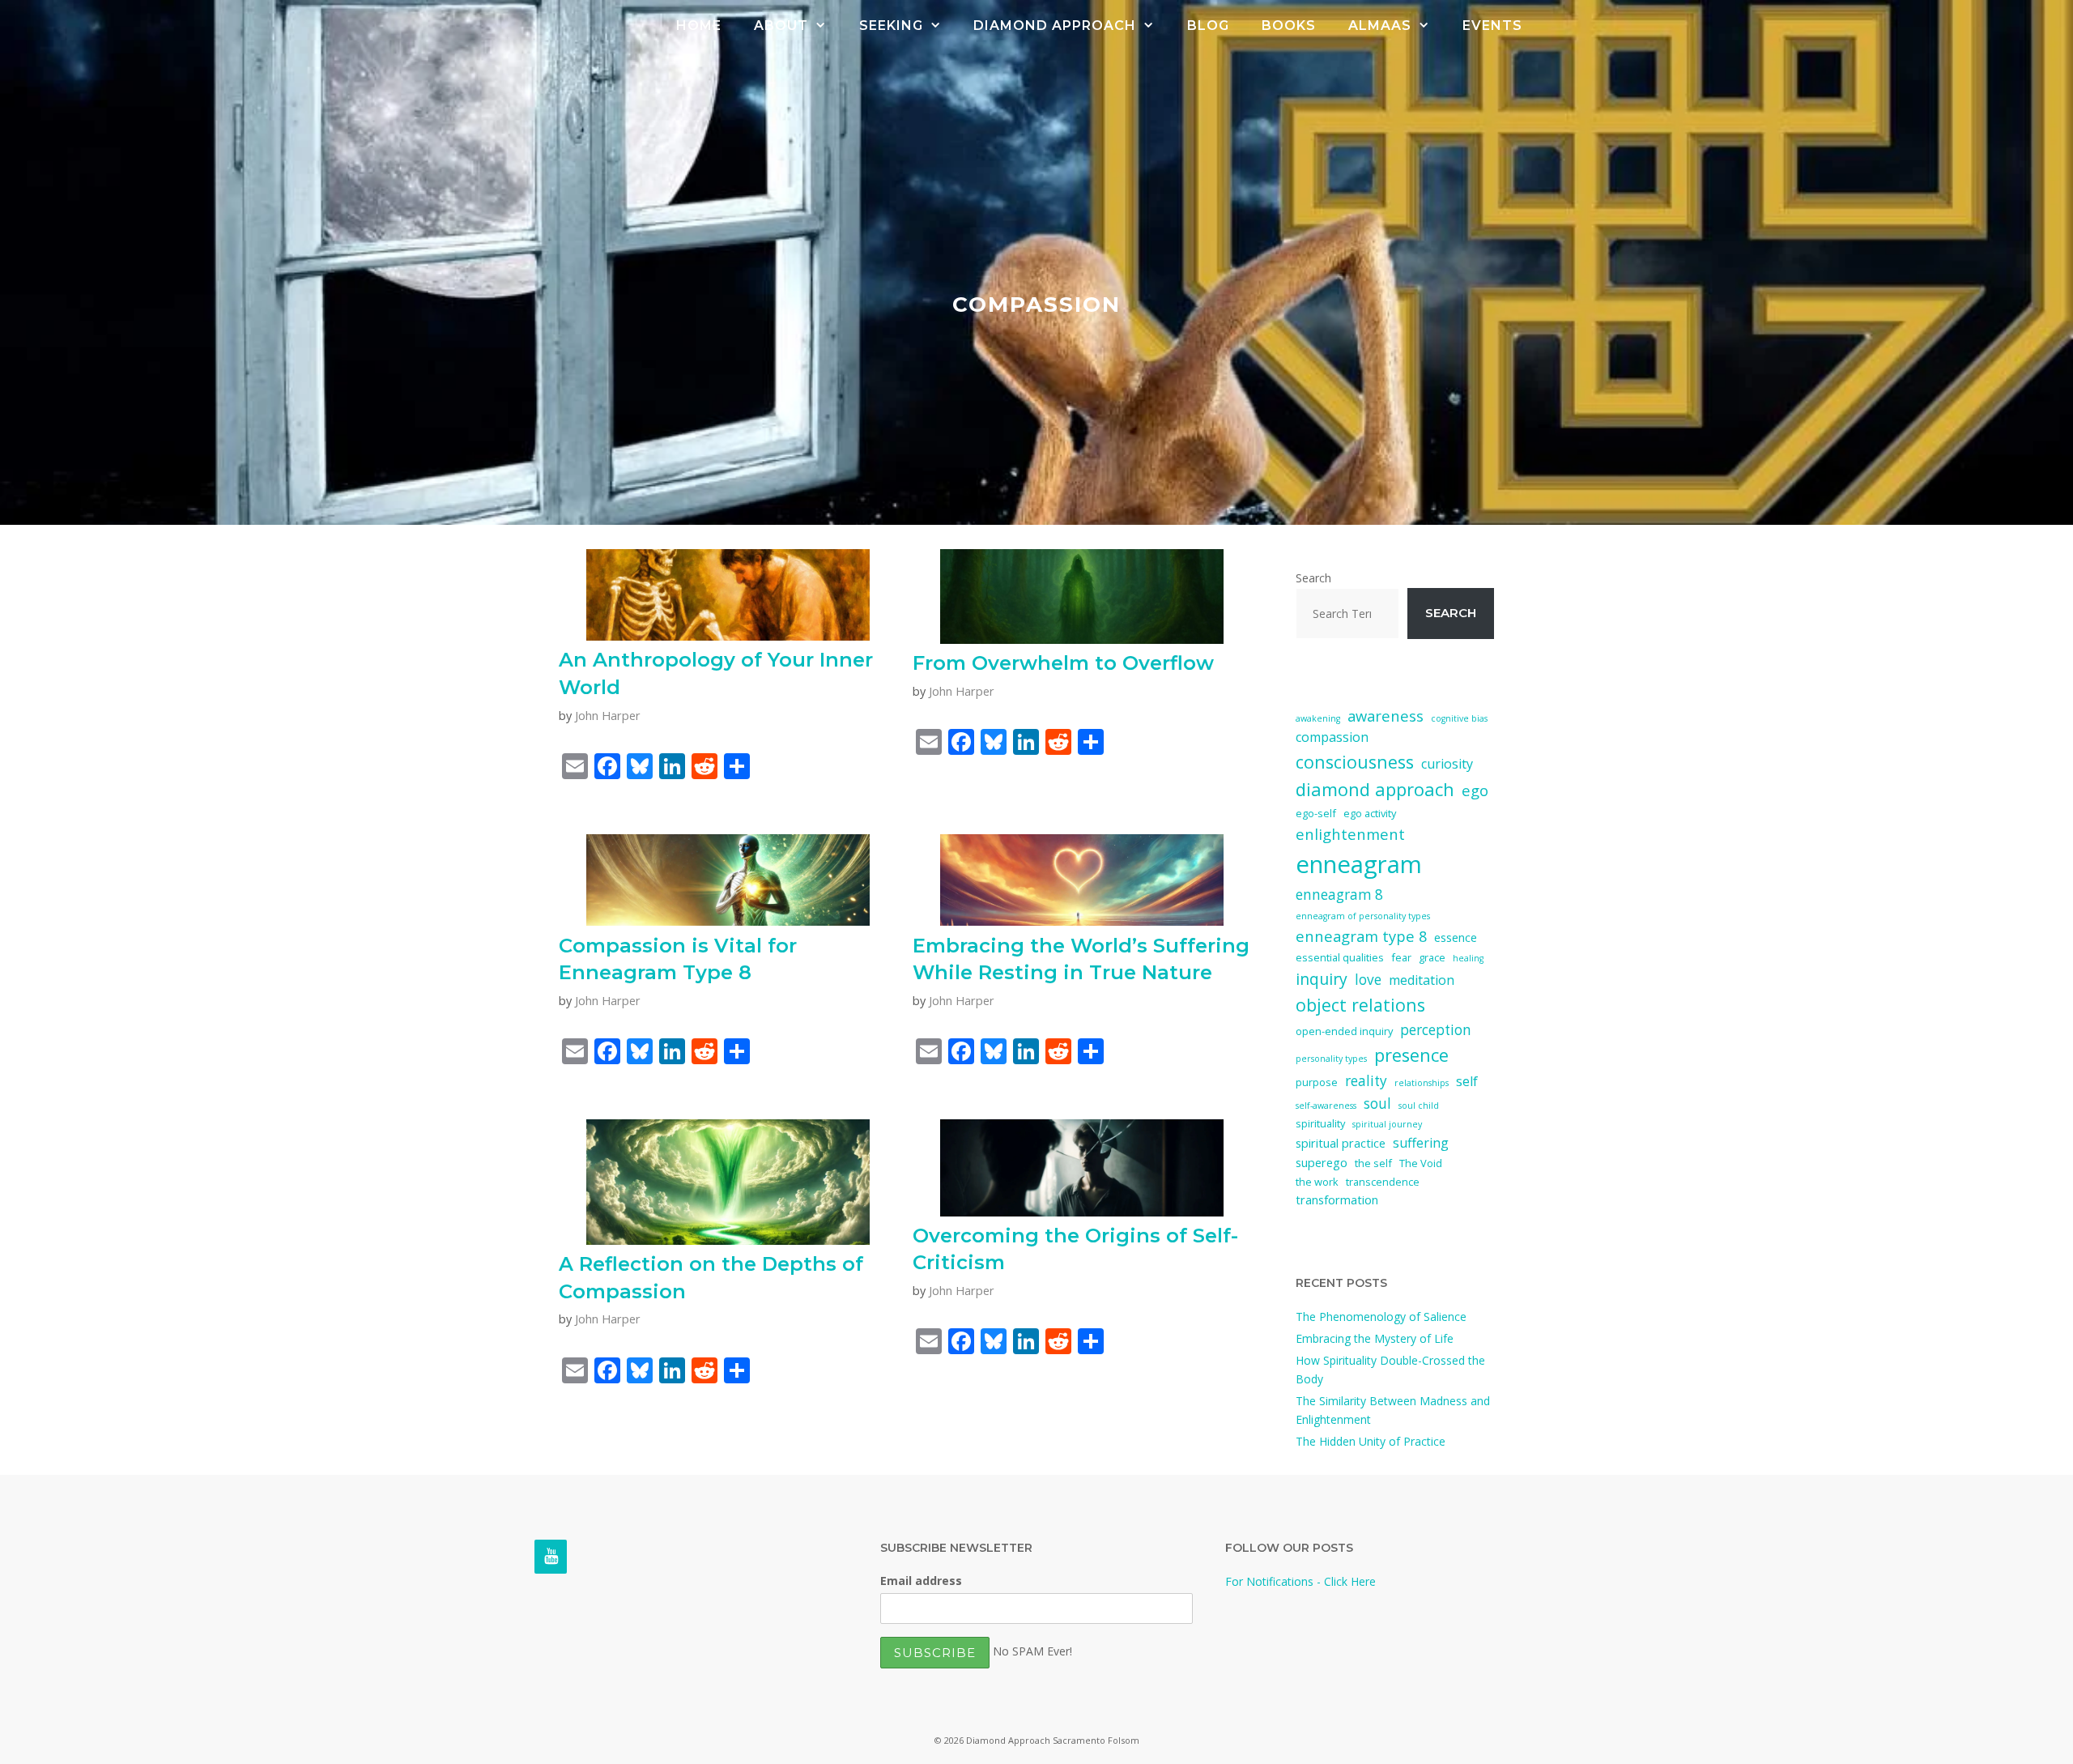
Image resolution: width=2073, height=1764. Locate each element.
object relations (1360, 1005)
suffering (1421, 1143)
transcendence (1383, 1182)
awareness (1386, 716)
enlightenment (1350, 834)
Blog (1208, 26)
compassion (1332, 737)
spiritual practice (1341, 1143)
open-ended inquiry (1344, 1031)
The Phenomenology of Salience (1381, 1317)
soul (1377, 1104)
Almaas (1380, 26)
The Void (1421, 1163)
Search (1313, 578)
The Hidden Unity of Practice (1371, 1441)
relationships (1422, 1083)
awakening (1318, 718)
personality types (1331, 1059)
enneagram (1359, 864)
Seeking (891, 26)
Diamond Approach (1055, 26)
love (1368, 980)
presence (1411, 1055)
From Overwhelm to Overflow (1063, 663)
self (1467, 1081)
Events (1492, 26)
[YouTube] (551, 1557)
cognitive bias (1459, 718)
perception (1436, 1030)
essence (1456, 937)
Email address (921, 1581)
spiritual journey (1387, 1124)
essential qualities (1340, 957)
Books (1289, 26)
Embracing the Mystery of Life (1375, 1338)
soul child (1419, 1106)
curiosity (1447, 764)
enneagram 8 (1339, 895)
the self (1373, 1163)
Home (699, 26)
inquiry (1322, 979)
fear (1401, 957)
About (781, 26)
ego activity (1370, 813)
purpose (1317, 1082)
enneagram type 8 (1361, 936)
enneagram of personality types (1363, 916)
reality (1366, 1081)
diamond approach (1375, 789)
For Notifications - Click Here (1300, 1581)
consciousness (1355, 762)
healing (1468, 958)
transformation (1337, 1199)
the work (1317, 1182)
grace (1432, 957)
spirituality (1320, 1123)
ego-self (1316, 813)
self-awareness (1326, 1106)
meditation (1422, 980)
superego (1322, 1162)
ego (1475, 790)
